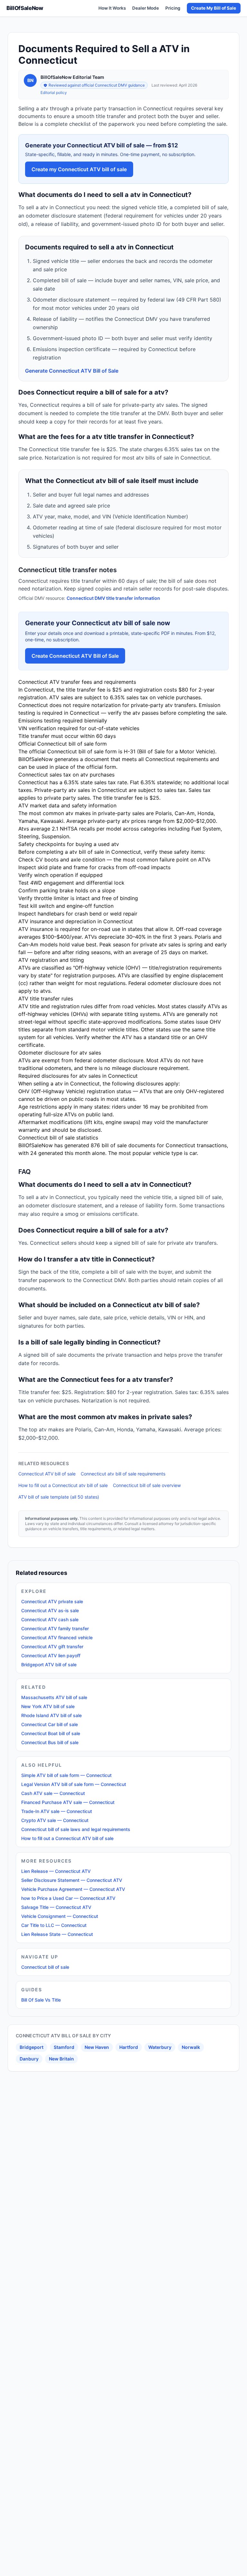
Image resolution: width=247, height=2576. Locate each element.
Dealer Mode (146, 8)
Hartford (129, 2047)
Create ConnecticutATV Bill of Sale (75, 656)
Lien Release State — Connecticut (57, 1934)
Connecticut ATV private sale (52, 1601)
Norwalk (191, 2047)
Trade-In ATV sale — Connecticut (57, 1811)
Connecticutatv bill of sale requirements (123, 1474)
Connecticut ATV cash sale (50, 1619)
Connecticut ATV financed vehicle (57, 1637)
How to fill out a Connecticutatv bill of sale (63, 1485)
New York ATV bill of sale (48, 1706)
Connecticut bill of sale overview (147, 1485)
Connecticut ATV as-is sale (50, 1610)
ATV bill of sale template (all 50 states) (59, 1497)
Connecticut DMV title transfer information (113, 598)
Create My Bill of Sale (214, 8)
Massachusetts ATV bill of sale (54, 1697)
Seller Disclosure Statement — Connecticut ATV (72, 1880)
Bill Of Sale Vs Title (41, 2000)
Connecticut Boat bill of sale (51, 1733)
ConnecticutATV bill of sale (47, 1474)
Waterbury (160, 2047)
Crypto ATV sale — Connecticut (55, 1820)
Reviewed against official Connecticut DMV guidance (97, 85)
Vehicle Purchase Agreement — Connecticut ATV (73, 1889)
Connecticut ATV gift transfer (52, 1646)
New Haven (97, 2047)
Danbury (29, 2059)
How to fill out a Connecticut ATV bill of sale (67, 1838)
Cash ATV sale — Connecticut (53, 1793)
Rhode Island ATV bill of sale (51, 1715)
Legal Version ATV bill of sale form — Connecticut (74, 1784)
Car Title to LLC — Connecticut (54, 1925)
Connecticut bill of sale (45, 1967)
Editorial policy (54, 93)
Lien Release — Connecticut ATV (56, 1871)
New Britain (61, 2059)
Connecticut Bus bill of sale (50, 1742)
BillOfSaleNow (25, 8)
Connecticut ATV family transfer (55, 1628)
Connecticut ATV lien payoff (51, 1655)
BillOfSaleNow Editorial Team (72, 77)
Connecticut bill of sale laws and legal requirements (76, 1829)
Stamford (64, 2047)
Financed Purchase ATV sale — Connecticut (68, 1802)
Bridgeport (32, 2047)
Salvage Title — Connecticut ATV (56, 1907)
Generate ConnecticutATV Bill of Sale (72, 371)
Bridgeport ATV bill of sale (49, 1665)
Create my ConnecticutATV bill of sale (79, 169)
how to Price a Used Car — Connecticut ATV (68, 1898)
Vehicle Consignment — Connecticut (60, 1916)
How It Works (112, 8)
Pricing (173, 8)
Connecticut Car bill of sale (50, 1724)
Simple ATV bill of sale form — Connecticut (66, 1775)
